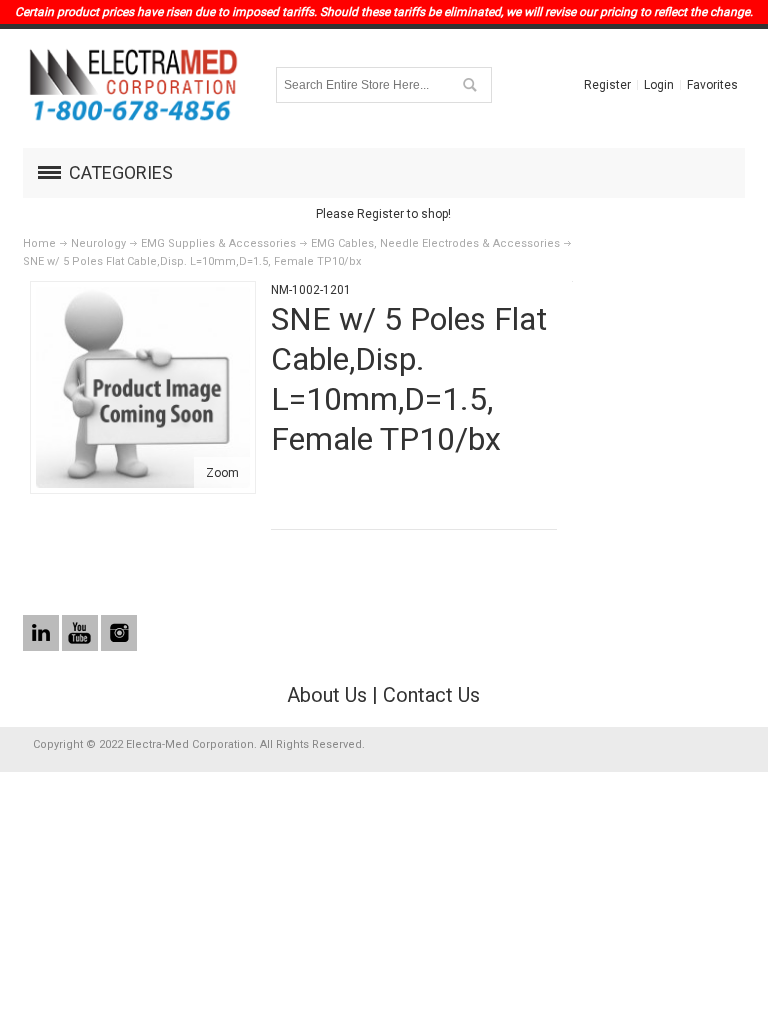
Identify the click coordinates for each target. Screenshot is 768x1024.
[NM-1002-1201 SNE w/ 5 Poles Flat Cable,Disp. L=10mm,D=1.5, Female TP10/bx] (143, 296)
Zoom (222, 473)
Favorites (712, 85)
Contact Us (431, 695)
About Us (327, 695)
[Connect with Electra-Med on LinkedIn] (42, 634)
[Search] (469, 85)
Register (607, 85)
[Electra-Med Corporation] (133, 85)
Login (659, 85)
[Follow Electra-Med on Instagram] (119, 634)
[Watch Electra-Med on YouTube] (81, 634)
